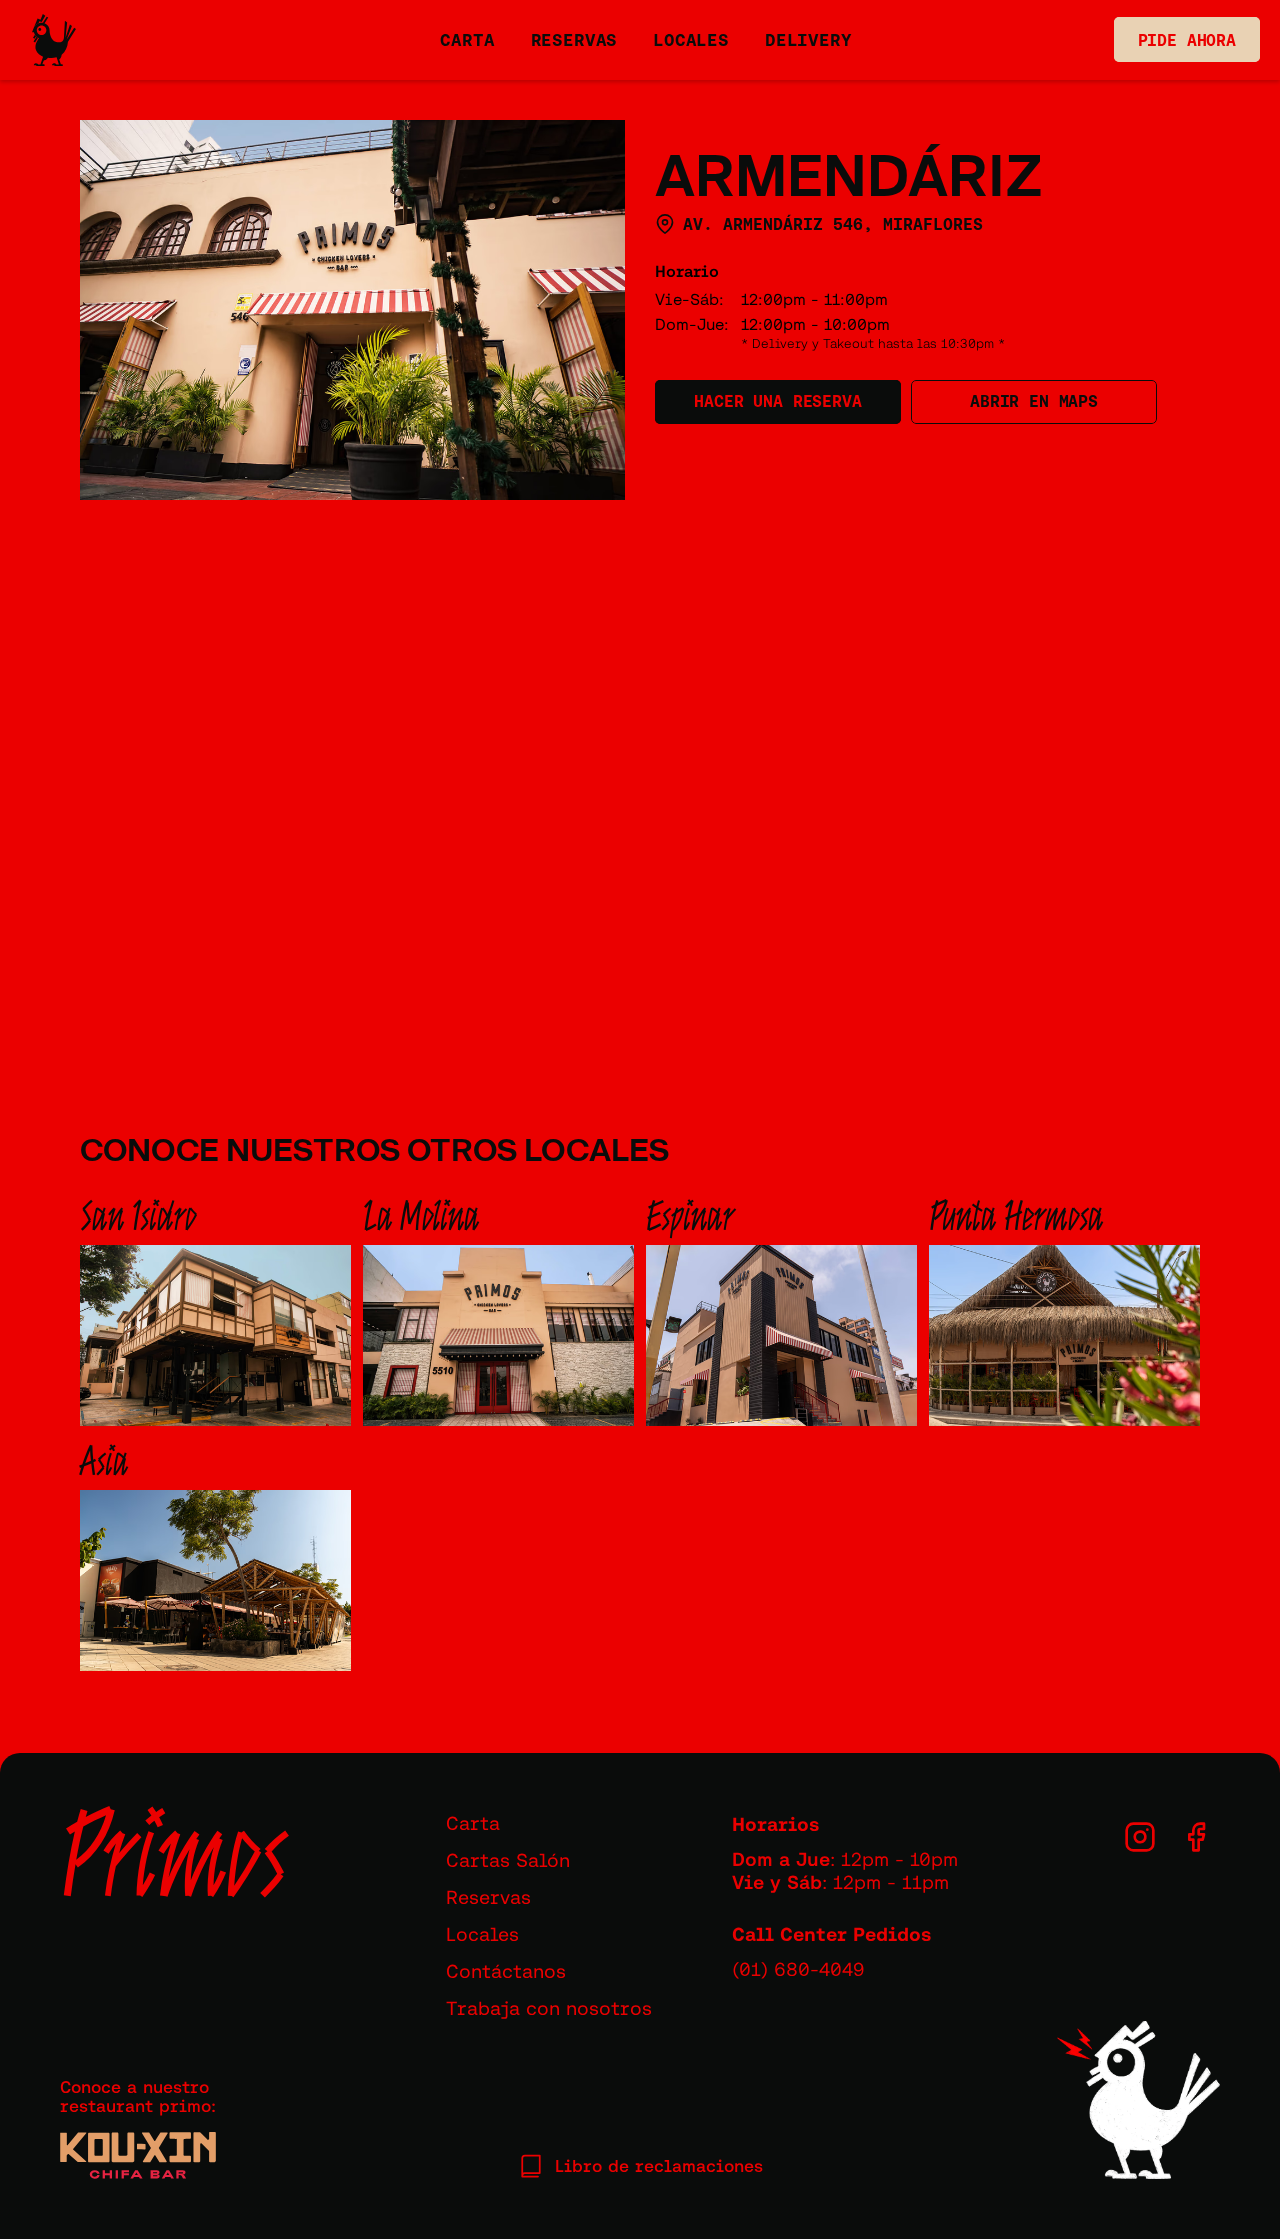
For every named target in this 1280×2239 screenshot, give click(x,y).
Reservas (488, 1897)
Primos (174, 1853)
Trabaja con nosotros (549, 2008)
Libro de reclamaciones (659, 2165)
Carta (473, 1823)
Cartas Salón (508, 1860)
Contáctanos (506, 1971)
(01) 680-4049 (798, 1969)
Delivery (808, 40)
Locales (482, 1934)
